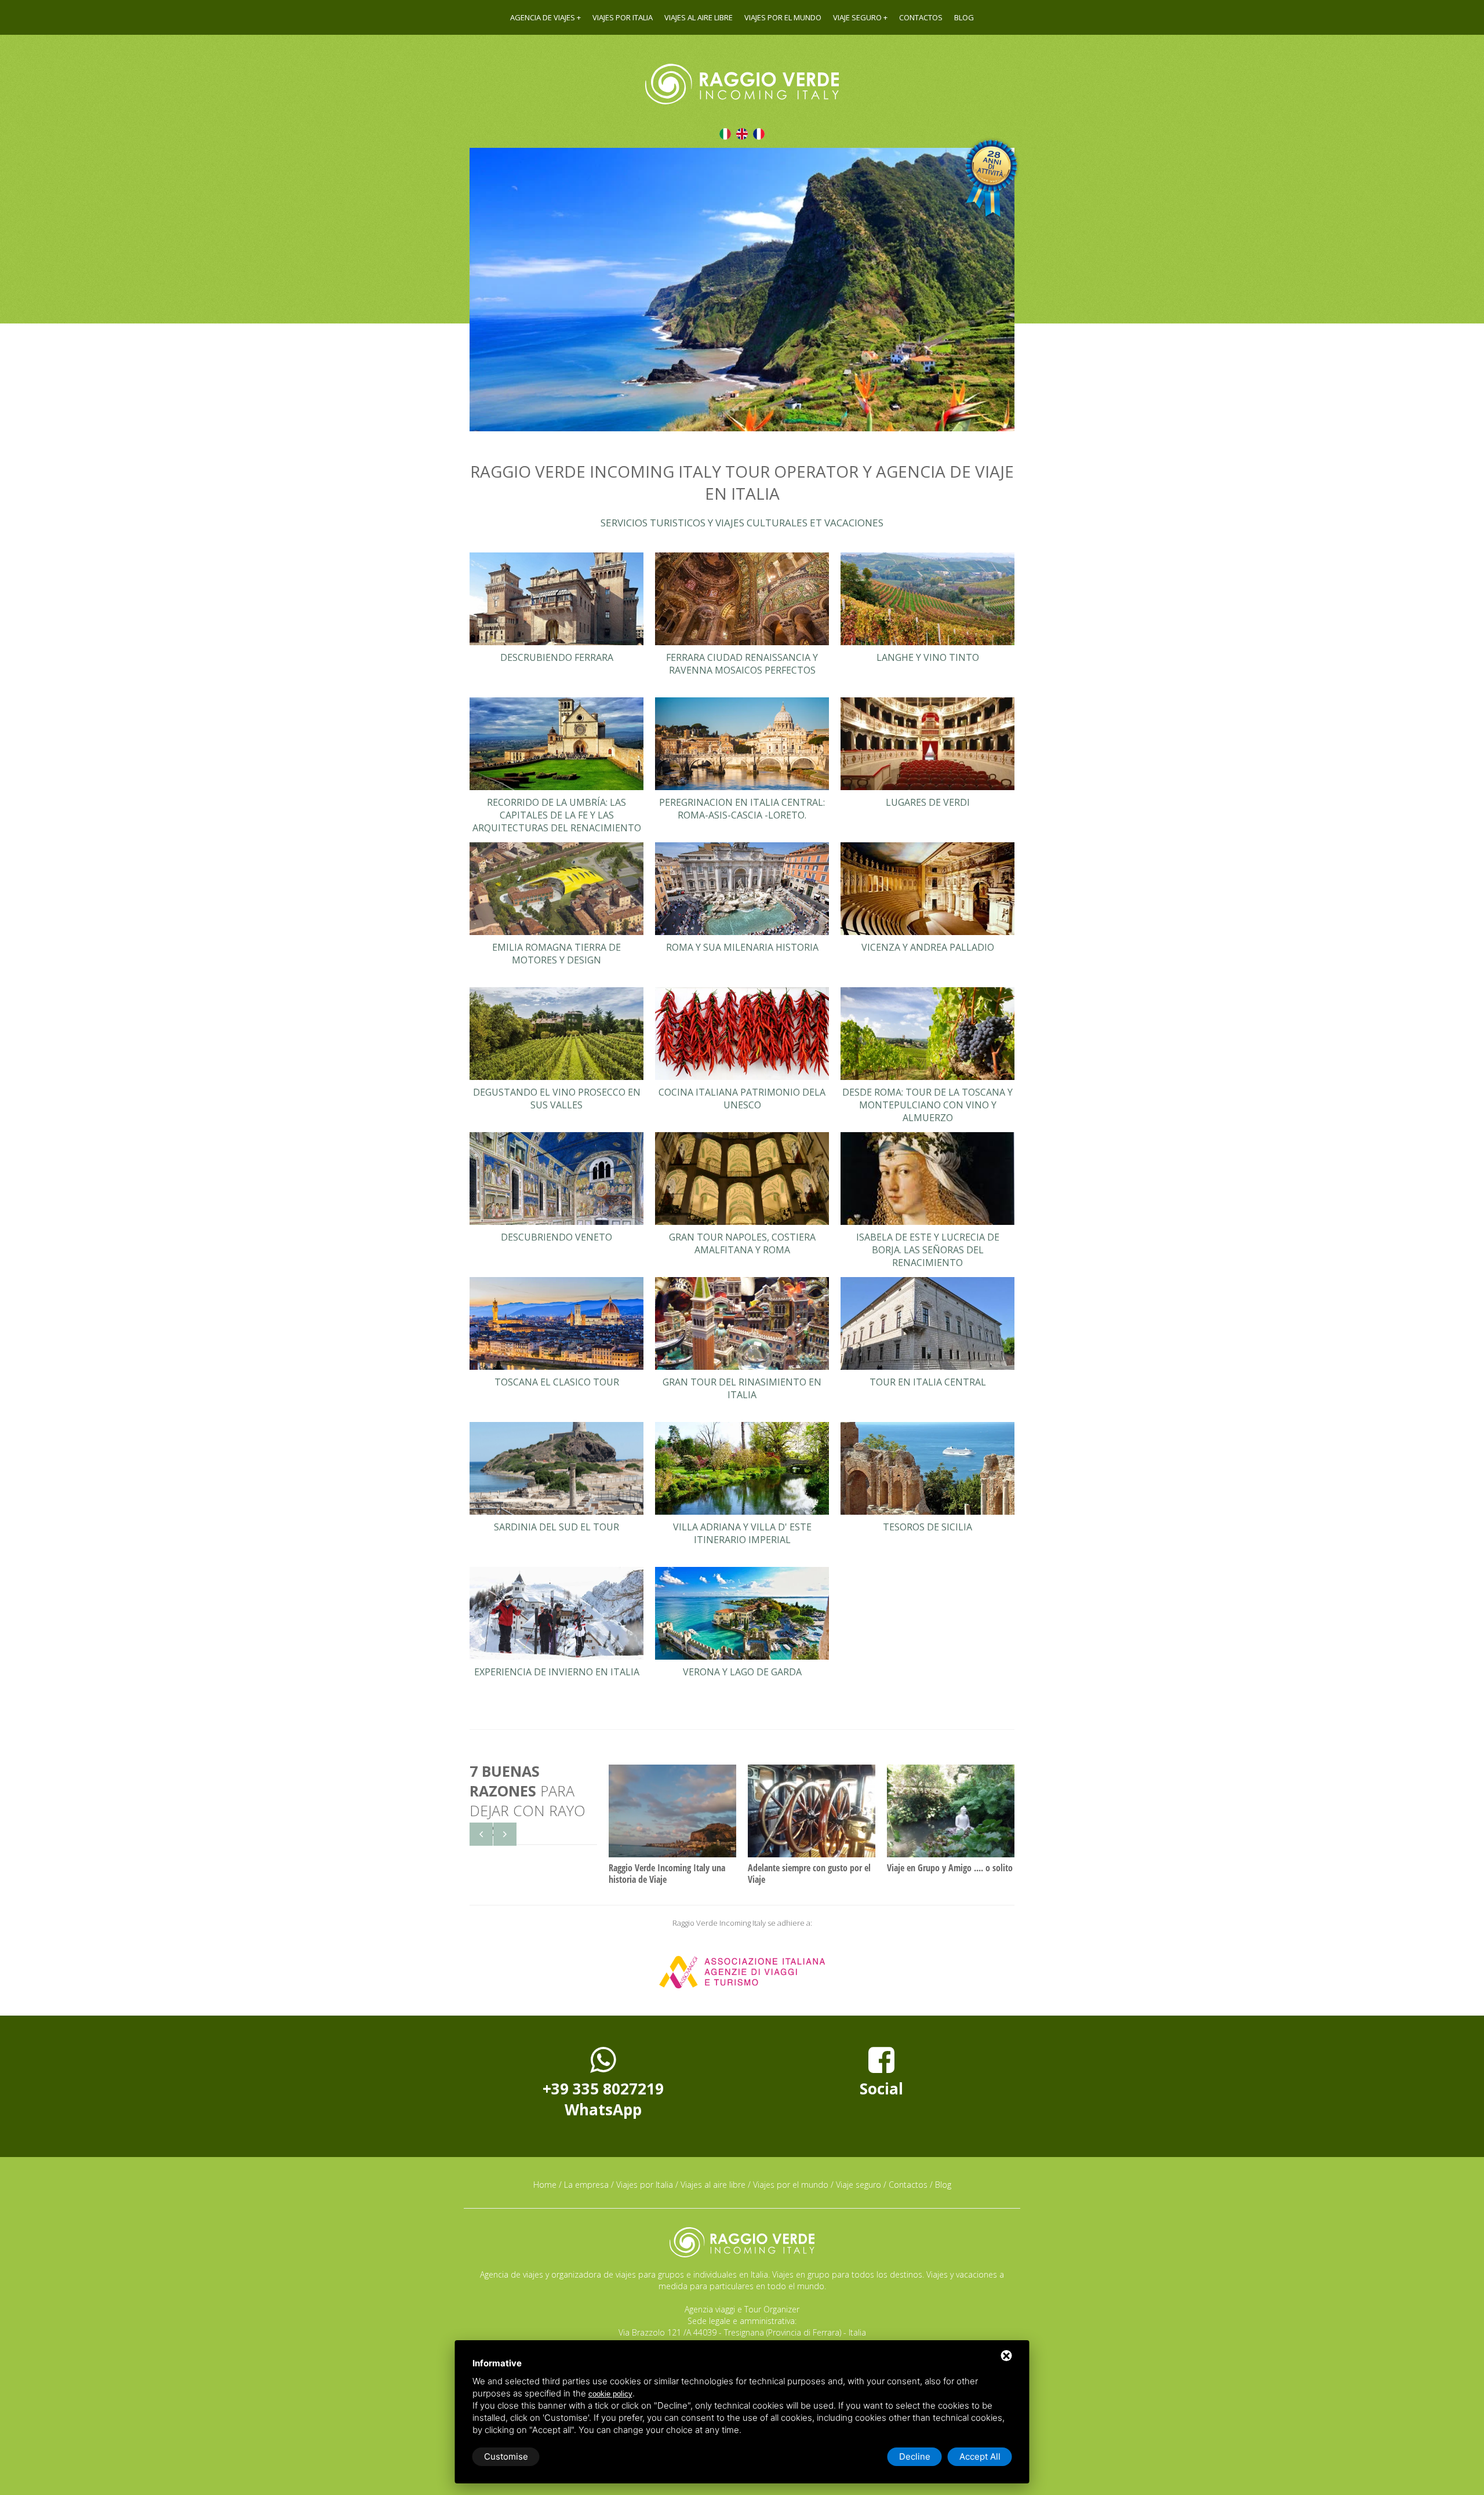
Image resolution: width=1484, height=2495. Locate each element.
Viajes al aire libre (699, 17)
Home (545, 2185)
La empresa (586, 2185)
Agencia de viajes (543, 17)
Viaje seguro (857, 17)
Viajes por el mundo (783, 17)
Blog (964, 17)
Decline (915, 2456)
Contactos (921, 17)
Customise (506, 2456)
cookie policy (610, 2394)
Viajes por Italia (623, 17)
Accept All (980, 2456)
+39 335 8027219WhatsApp (603, 2099)
